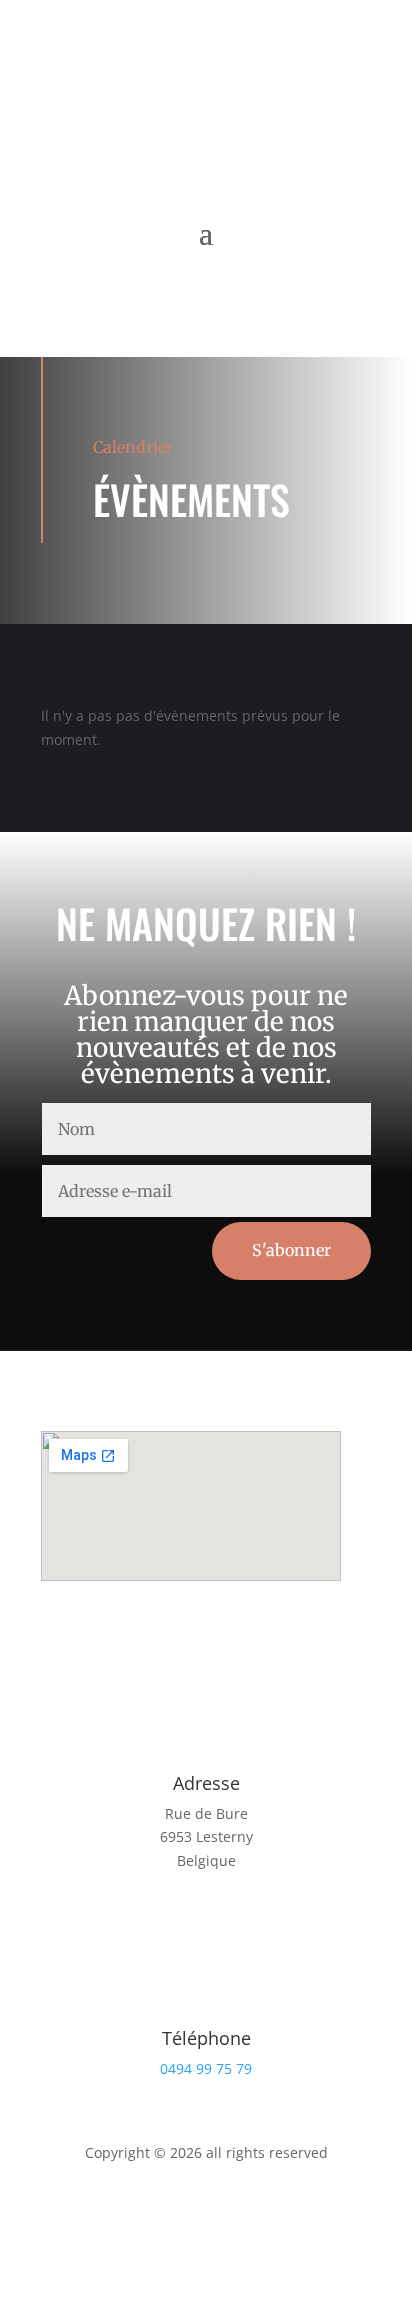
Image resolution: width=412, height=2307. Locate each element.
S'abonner (291, 1250)
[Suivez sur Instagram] (206, 131)
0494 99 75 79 (206, 2068)
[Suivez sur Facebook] (166, 131)
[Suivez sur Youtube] (246, 131)
